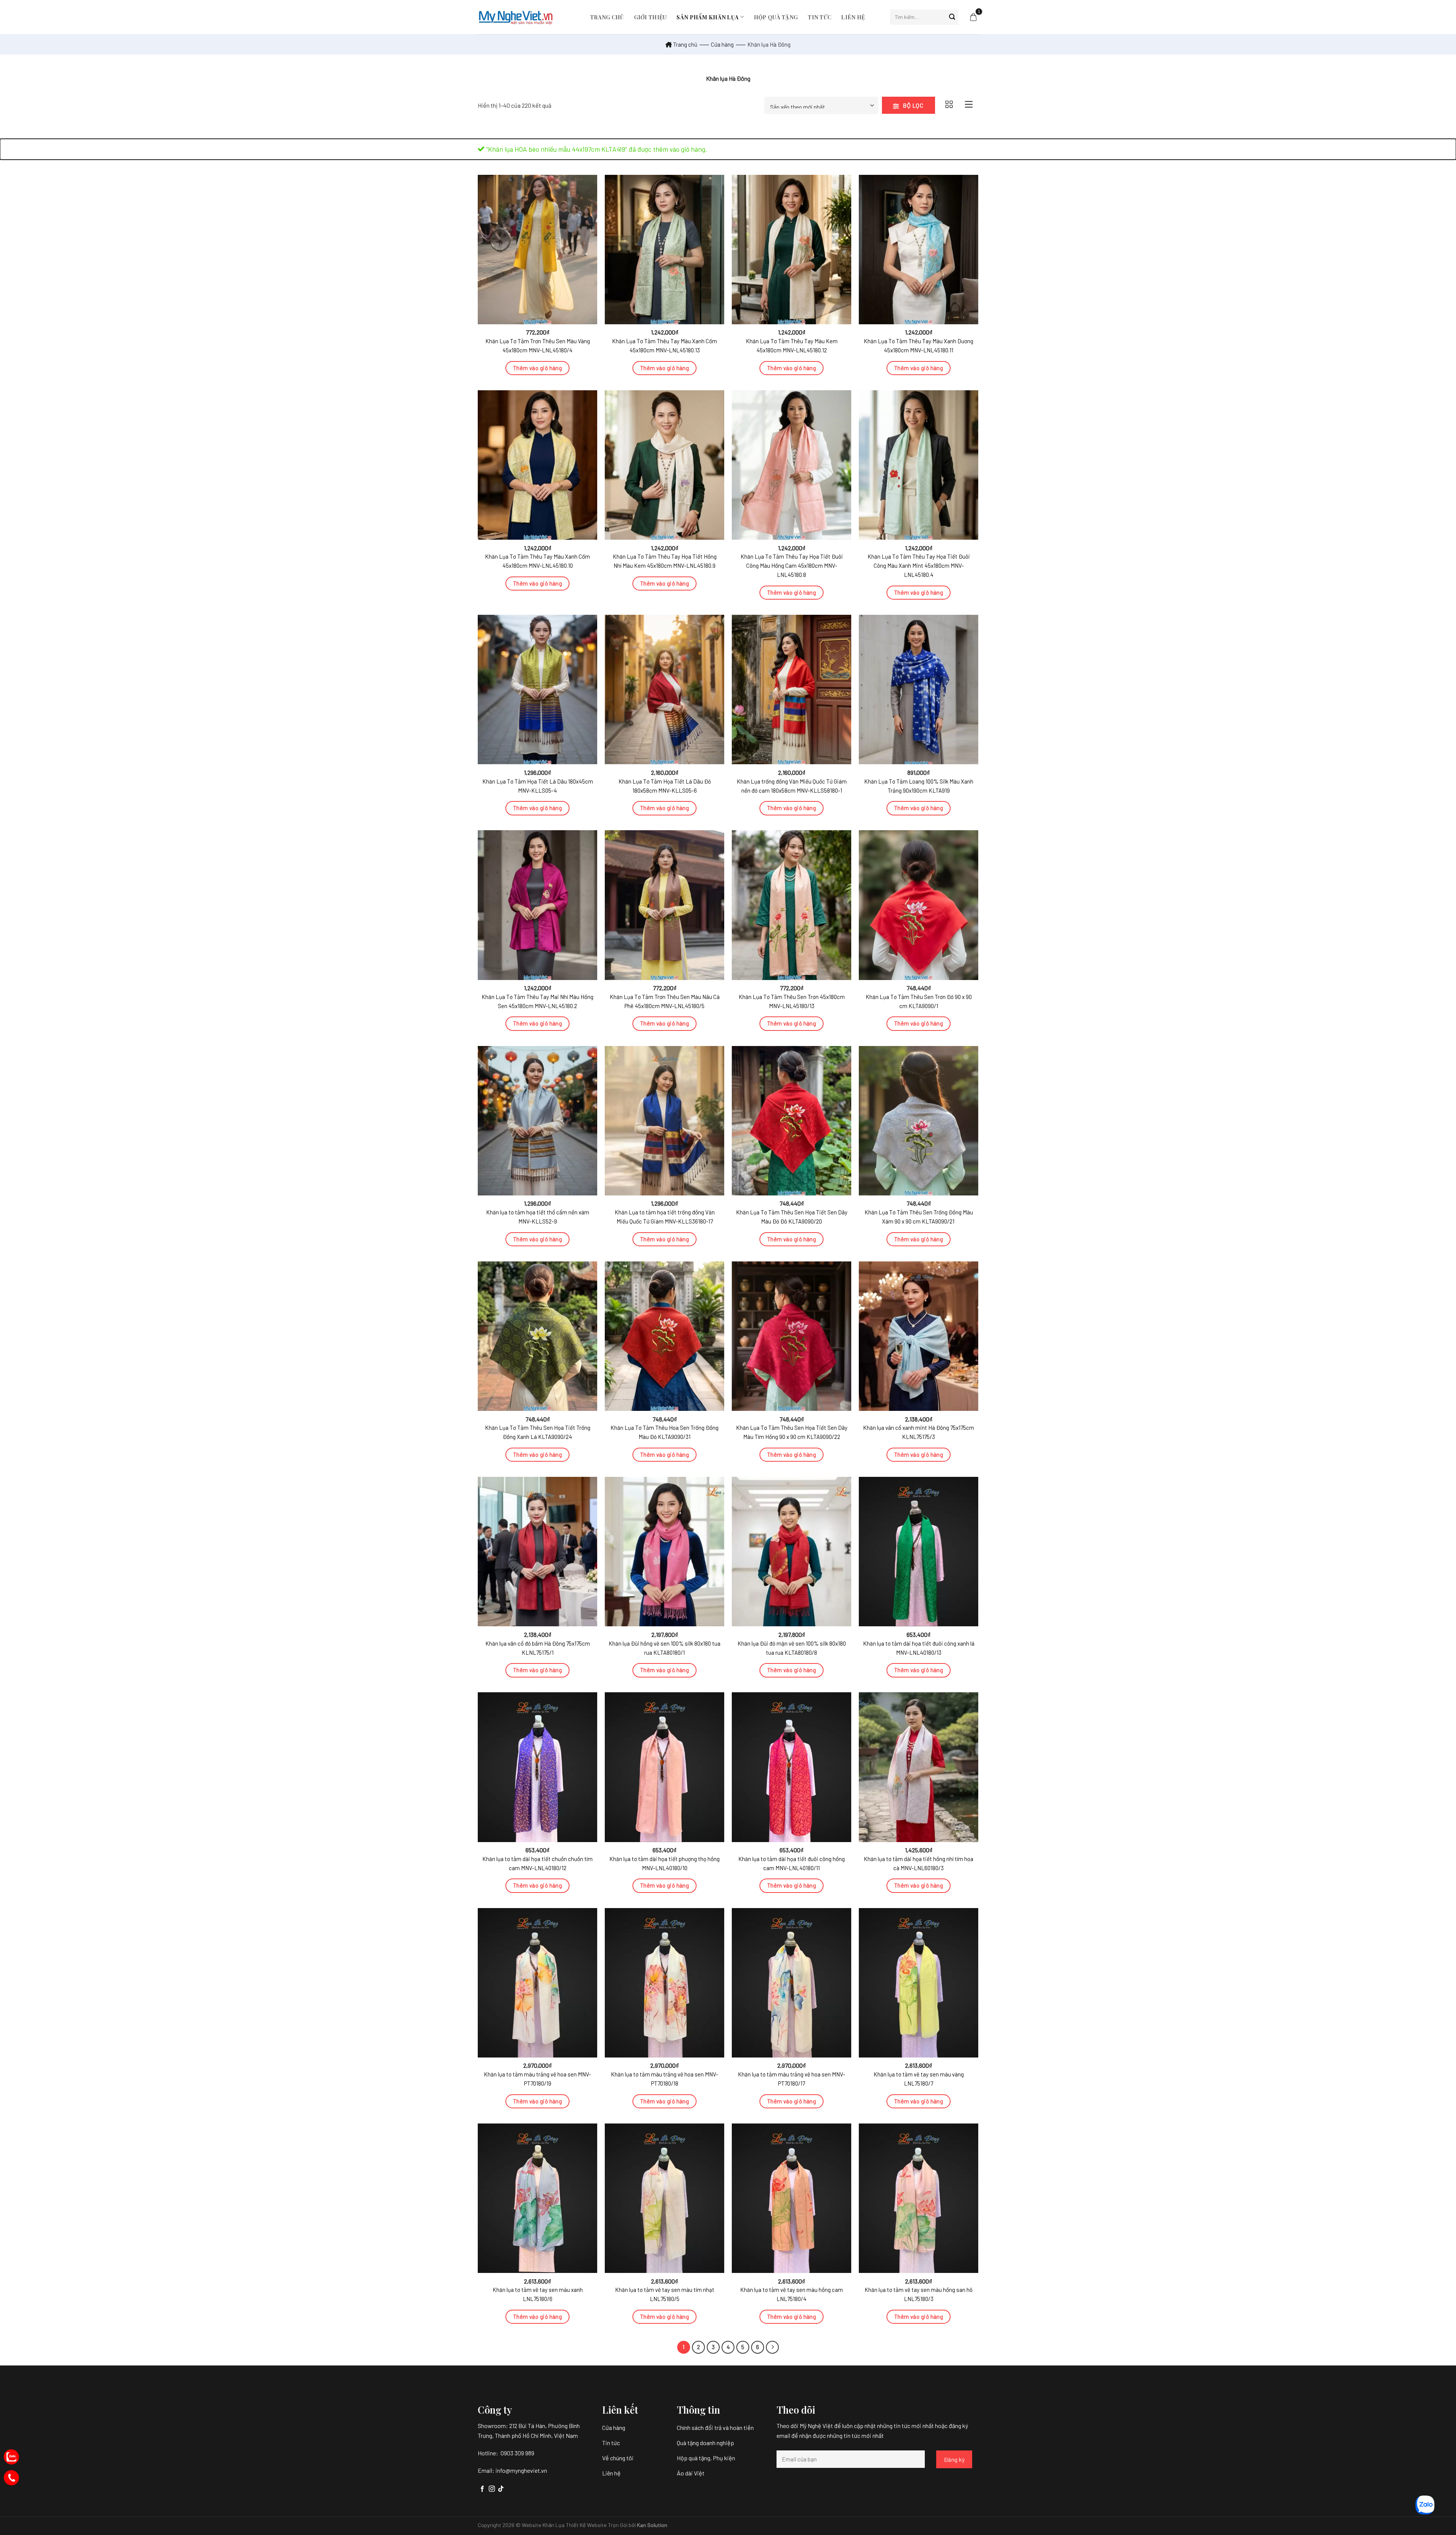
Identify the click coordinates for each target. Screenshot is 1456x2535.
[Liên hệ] (11, 2457)
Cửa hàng (722, 44)
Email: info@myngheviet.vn (512, 2470)
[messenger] (11, 2478)
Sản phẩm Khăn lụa (708, 17)
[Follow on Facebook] (482, 2489)
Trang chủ (607, 17)
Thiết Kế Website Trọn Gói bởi (601, 2525)
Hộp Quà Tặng (776, 17)
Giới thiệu (650, 17)
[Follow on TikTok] (501, 2489)
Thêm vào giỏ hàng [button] (538, 368)
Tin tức (819, 17)
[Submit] (952, 17)
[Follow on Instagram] (492, 2489)
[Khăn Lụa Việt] (516, 17)
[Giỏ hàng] (973, 17)
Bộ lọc (912, 105)
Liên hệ (853, 17)
